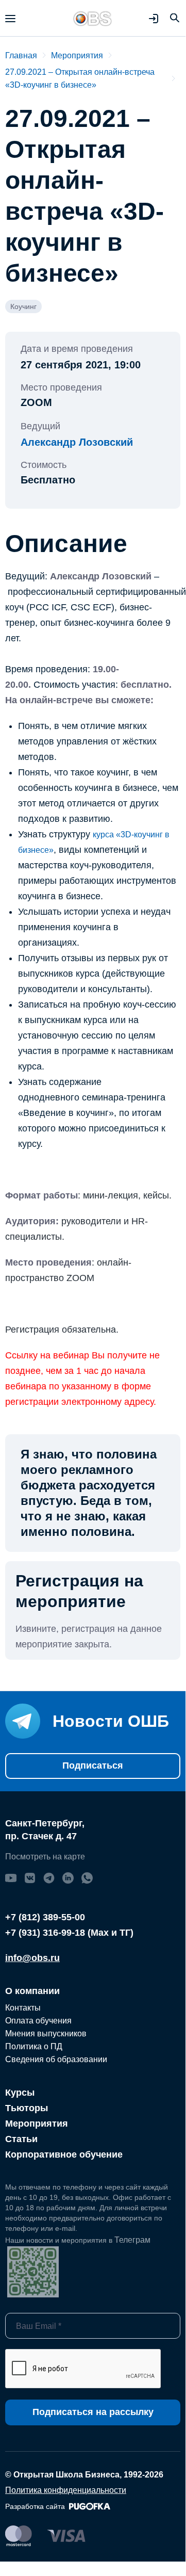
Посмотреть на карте (45, 1857)
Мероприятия (37, 2124)
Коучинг (23, 306)
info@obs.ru (32, 1958)
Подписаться (93, 1765)
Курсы (20, 2093)
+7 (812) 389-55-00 (45, 1917)
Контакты (23, 2008)
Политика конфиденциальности (66, 2490)
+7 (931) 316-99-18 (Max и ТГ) (69, 1933)
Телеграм (132, 2240)
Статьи (21, 2139)
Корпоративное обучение (64, 2154)
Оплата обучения (38, 2021)
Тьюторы (27, 2108)
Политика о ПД (34, 2046)
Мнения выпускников (46, 2034)
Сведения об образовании (56, 2059)
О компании (32, 1991)
